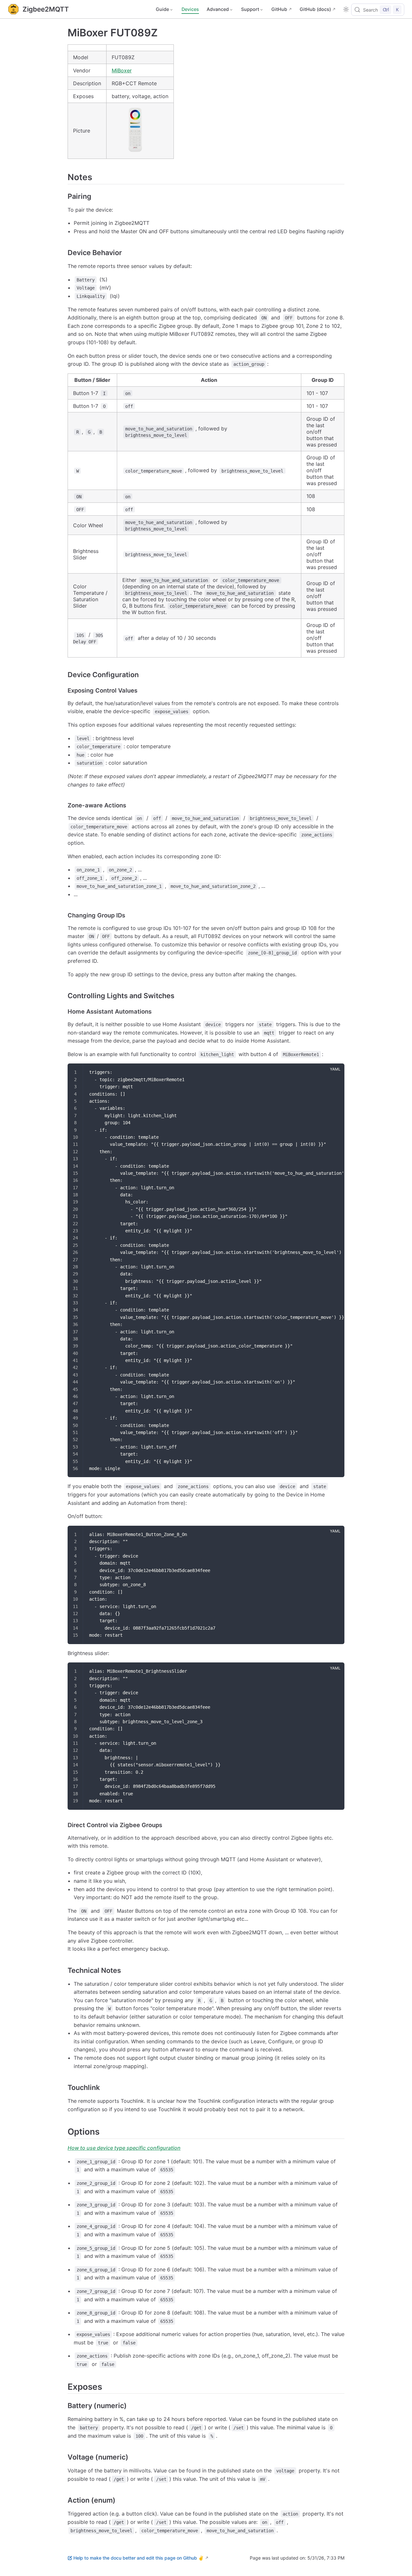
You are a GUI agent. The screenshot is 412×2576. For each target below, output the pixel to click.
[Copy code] (335, 1072)
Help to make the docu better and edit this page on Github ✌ (139, 2558)
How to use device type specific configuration (124, 2148)
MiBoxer (122, 70)
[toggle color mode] (346, 9)
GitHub (279, 9)
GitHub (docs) (315, 9)
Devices (190, 9)
